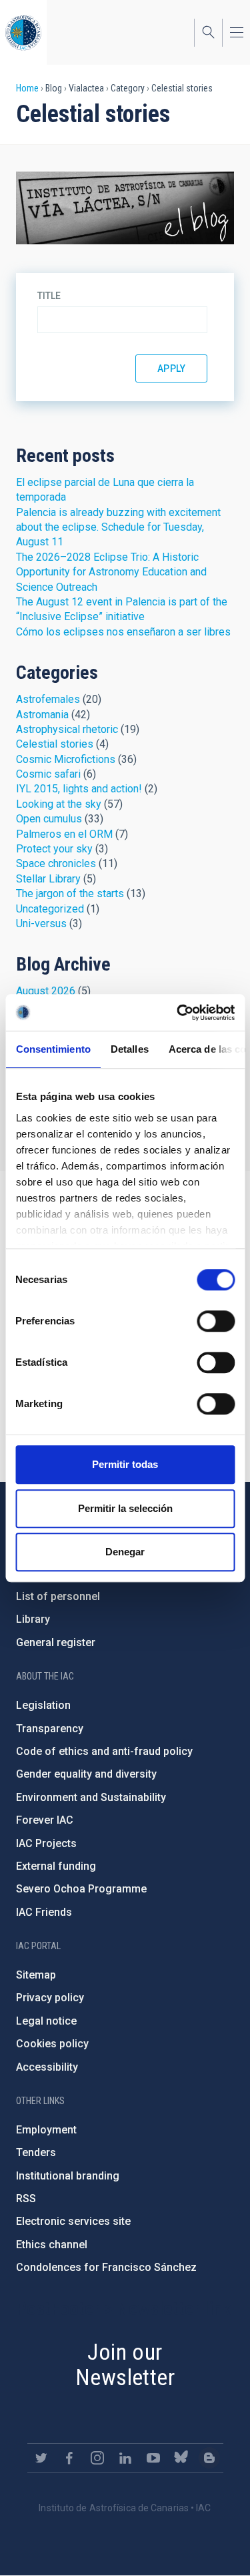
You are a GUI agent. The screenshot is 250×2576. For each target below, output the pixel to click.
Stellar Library (48, 879)
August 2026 (46, 991)
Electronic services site (73, 2221)
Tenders (36, 2152)
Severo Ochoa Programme (81, 1889)
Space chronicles (56, 863)
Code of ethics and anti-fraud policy (104, 1751)
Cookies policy (52, 2044)
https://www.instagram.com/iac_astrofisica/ (97, 2458)
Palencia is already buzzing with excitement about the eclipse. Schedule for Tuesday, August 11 (118, 527)
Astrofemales (48, 699)
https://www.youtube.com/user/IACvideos (153, 2458)
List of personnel (58, 1596)
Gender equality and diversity (86, 1774)
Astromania (42, 715)
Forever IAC (45, 1820)
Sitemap (36, 1975)
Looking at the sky (59, 804)
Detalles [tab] (129, 1049)
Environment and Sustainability (91, 1797)
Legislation (43, 1705)
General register (56, 1642)
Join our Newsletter (125, 2365)
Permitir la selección (125, 1508)
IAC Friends (44, 1912)
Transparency (50, 1729)
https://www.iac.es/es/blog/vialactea (209, 2458)
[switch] (216, 1321)
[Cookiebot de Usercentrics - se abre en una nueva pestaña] (178, 1013)
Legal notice (46, 2021)
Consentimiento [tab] (53, 1049)
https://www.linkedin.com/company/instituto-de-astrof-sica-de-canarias (125, 2458)
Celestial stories (55, 744)
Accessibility (47, 2067)
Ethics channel (52, 2245)
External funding (56, 1866)
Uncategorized (50, 909)
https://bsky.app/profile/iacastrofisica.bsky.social (181, 2458)
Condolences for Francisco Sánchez (106, 2267)
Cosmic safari (48, 774)
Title (49, 296)
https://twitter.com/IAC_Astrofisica (41, 2458)
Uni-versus (41, 924)
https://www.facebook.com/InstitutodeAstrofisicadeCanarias (69, 2458)
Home (27, 88)
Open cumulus (49, 819)
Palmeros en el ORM (64, 834)
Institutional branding (68, 2176)
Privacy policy (50, 1998)
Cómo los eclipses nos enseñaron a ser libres (123, 632)
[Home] (23, 32)
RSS (26, 2199)
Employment (46, 2130)
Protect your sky (54, 849)
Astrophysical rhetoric (67, 729)
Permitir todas (125, 1464)
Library (33, 1619)
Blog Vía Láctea (125, 208)
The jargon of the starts (70, 893)
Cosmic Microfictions (66, 759)
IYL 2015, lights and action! (79, 789)
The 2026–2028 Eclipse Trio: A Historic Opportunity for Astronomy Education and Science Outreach (111, 572)
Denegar (125, 1552)
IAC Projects (46, 1843)
